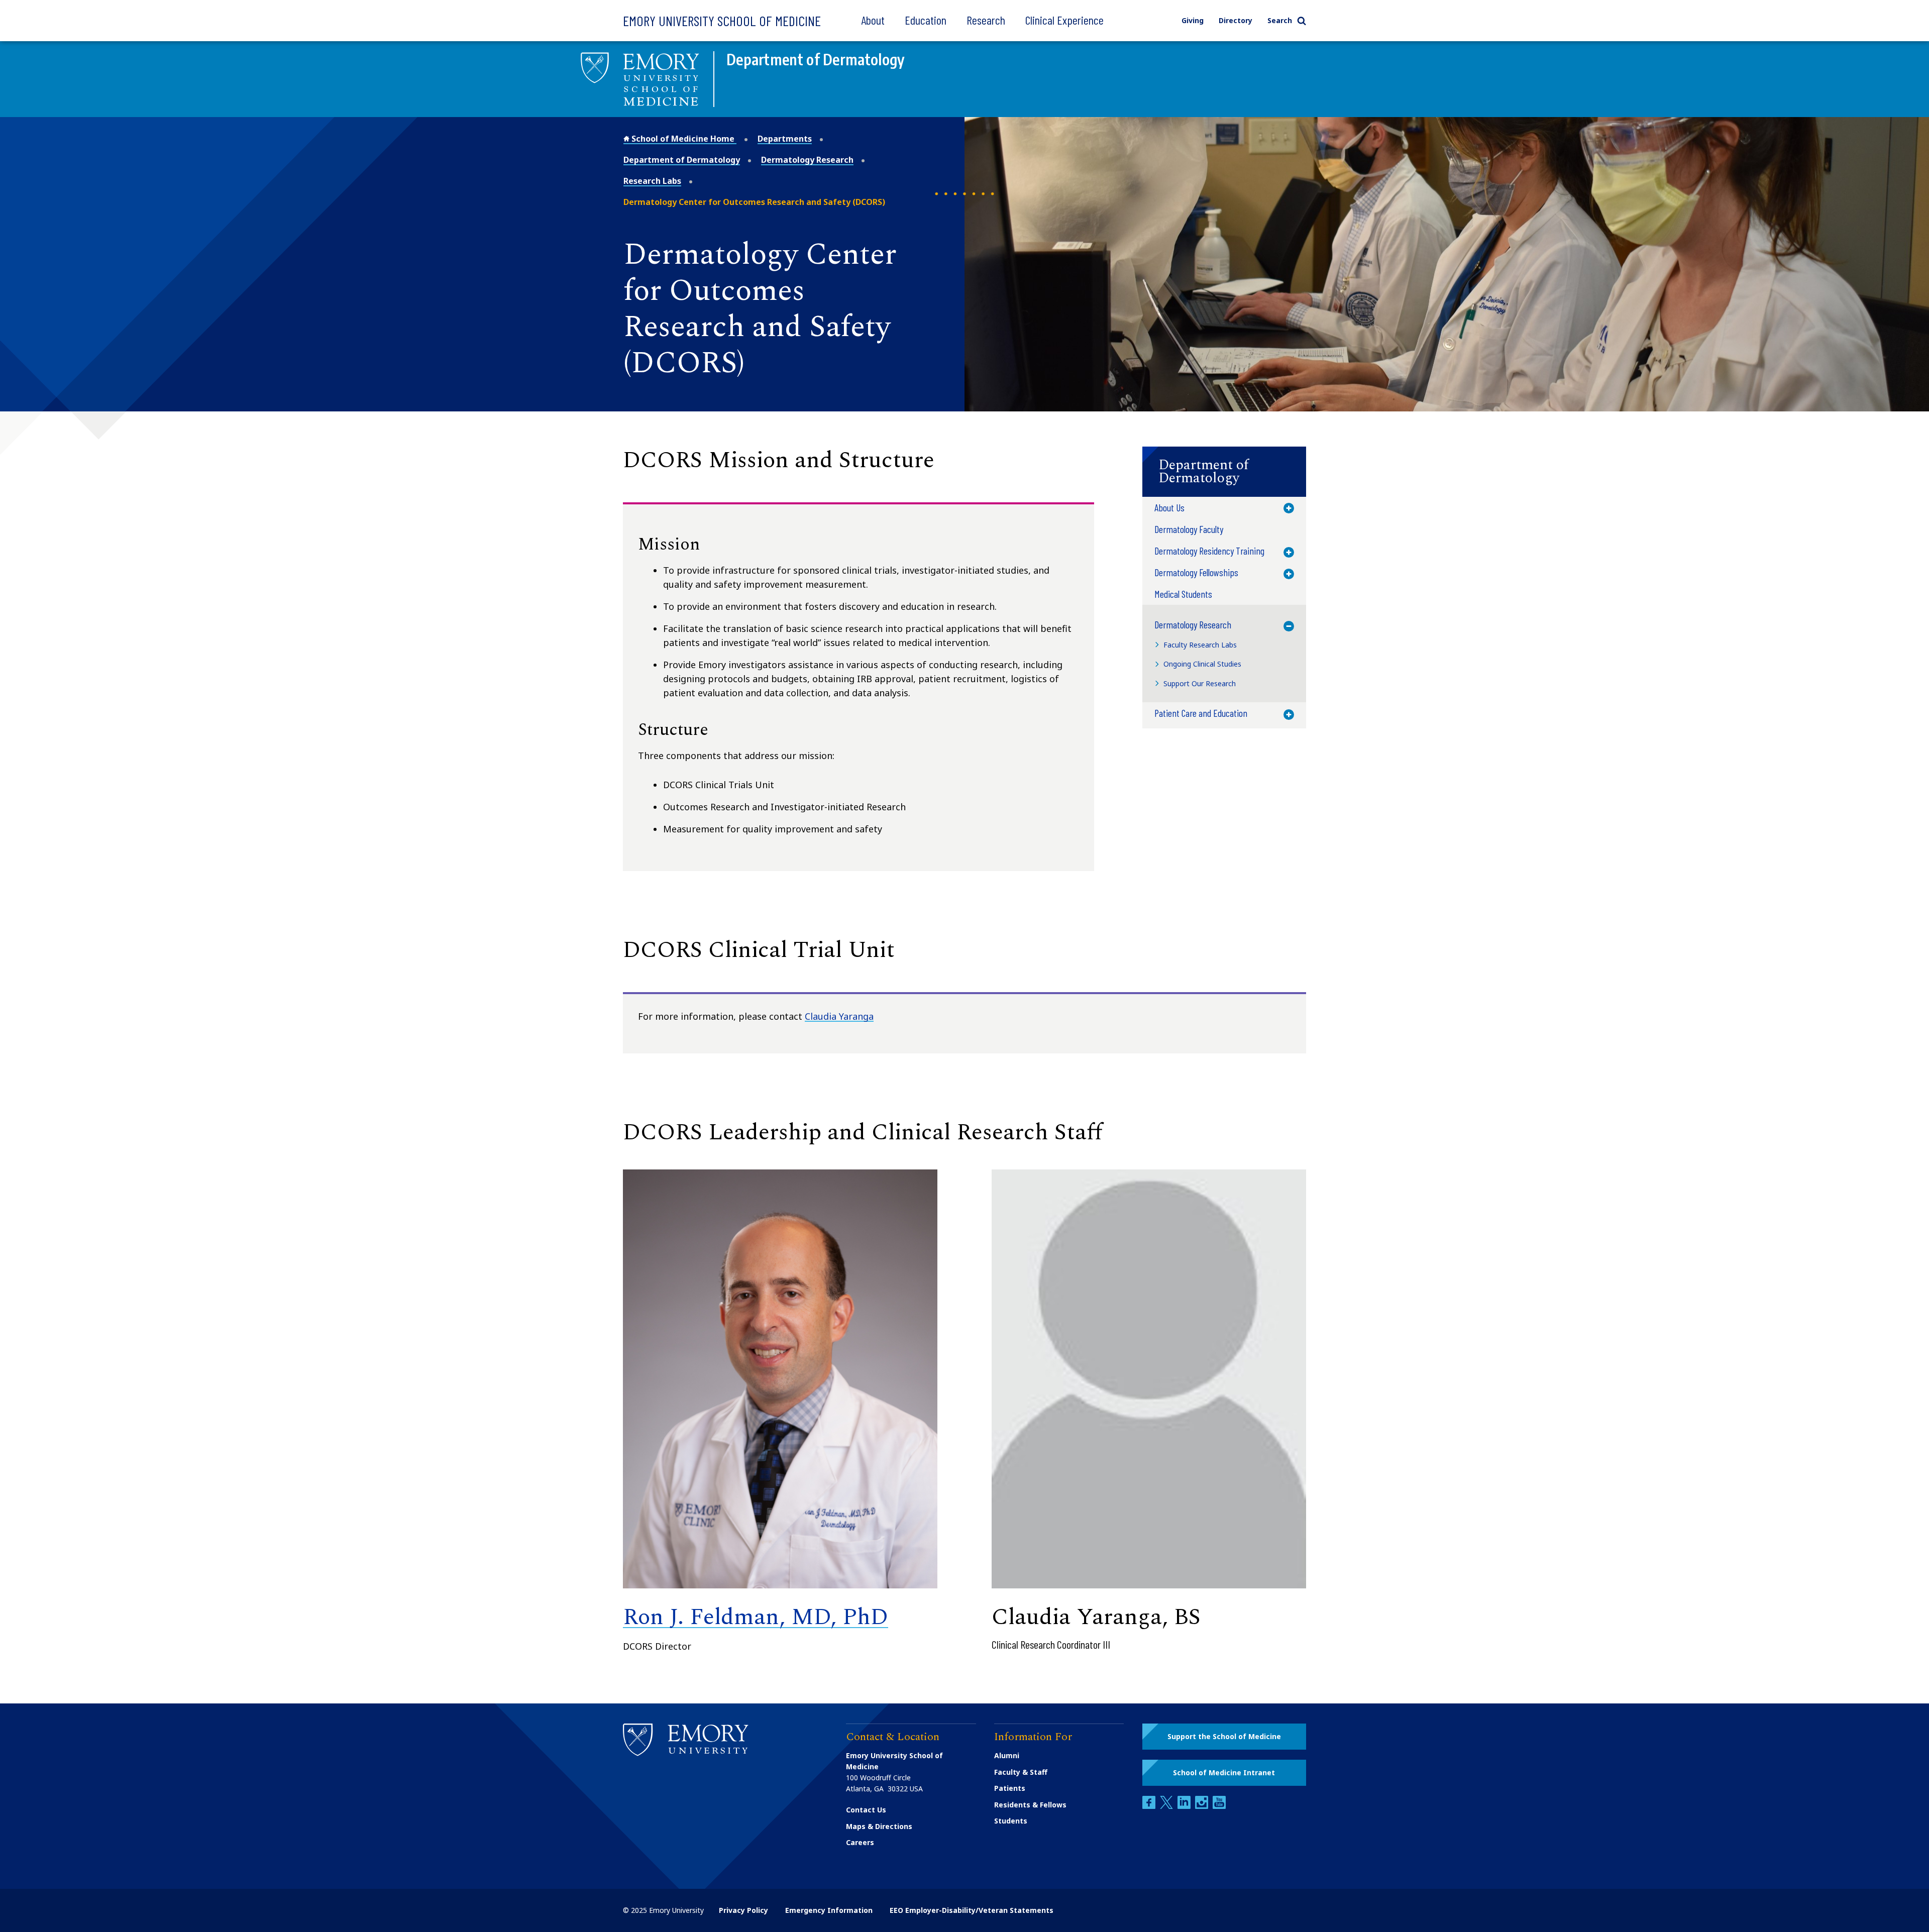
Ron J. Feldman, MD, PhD (756, 1617)
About (873, 20)
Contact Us (866, 1810)
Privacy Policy (743, 1910)
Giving (1193, 20)
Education (926, 20)
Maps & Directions (879, 1826)
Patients (1010, 1788)
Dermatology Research (807, 160)
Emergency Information (829, 1910)
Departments (785, 139)
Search (1280, 20)
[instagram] (1203, 1806)
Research (986, 20)
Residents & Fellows (1030, 1805)
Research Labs (652, 181)
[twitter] (1167, 1806)
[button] (1224, 472)
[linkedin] (1185, 1806)
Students (1011, 1821)
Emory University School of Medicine (722, 21)
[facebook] (1150, 1806)
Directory (1236, 20)
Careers (860, 1842)
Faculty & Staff (1021, 1772)
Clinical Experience (1064, 20)
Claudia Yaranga (839, 1016)
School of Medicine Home (683, 139)
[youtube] (1219, 1806)
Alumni (1007, 1755)
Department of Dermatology (682, 160)
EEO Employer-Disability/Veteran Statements (972, 1910)
